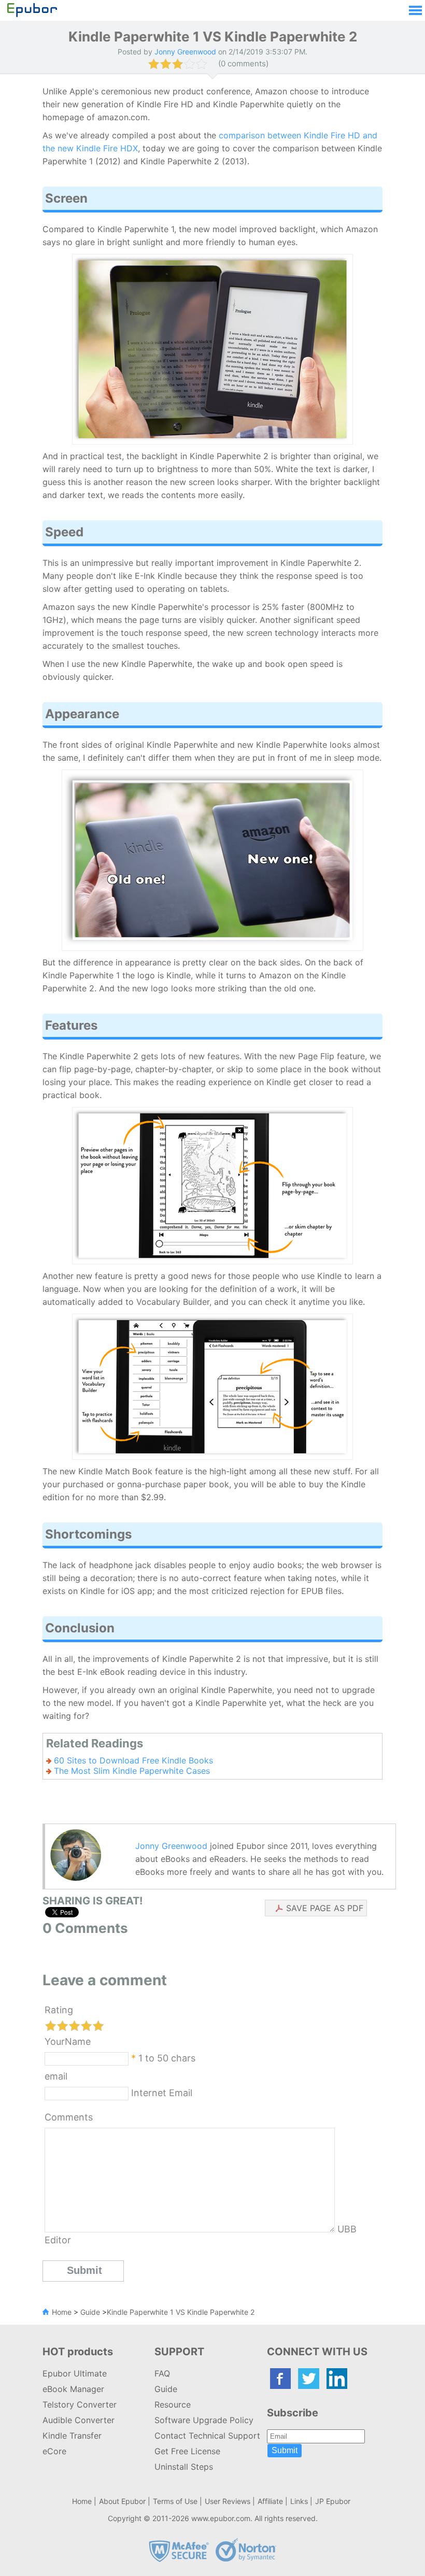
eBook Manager (73, 2389)
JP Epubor (333, 2501)
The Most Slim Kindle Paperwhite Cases (132, 1771)
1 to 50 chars (167, 2058)
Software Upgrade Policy (204, 2420)
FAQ (162, 2373)
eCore (54, 2451)
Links (299, 2501)
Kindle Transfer (72, 2436)
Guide (90, 2312)
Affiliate (270, 2501)
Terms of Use (175, 2501)
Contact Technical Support (207, 2436)
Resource (173, 2404)
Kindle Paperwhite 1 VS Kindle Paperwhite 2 (181, 2312)
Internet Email (160, 2093)
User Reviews (228, 2501)
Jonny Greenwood (171, 1846)
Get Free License (187, 2451)
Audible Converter (79, 2420)
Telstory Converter (80, 2404)
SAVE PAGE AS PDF (325, 1908)
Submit (285, 2450)
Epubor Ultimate (75, 2373)
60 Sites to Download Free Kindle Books (133, 1760)
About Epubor (122, 2501)
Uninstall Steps (184, 2467)
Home (62, 2312)
